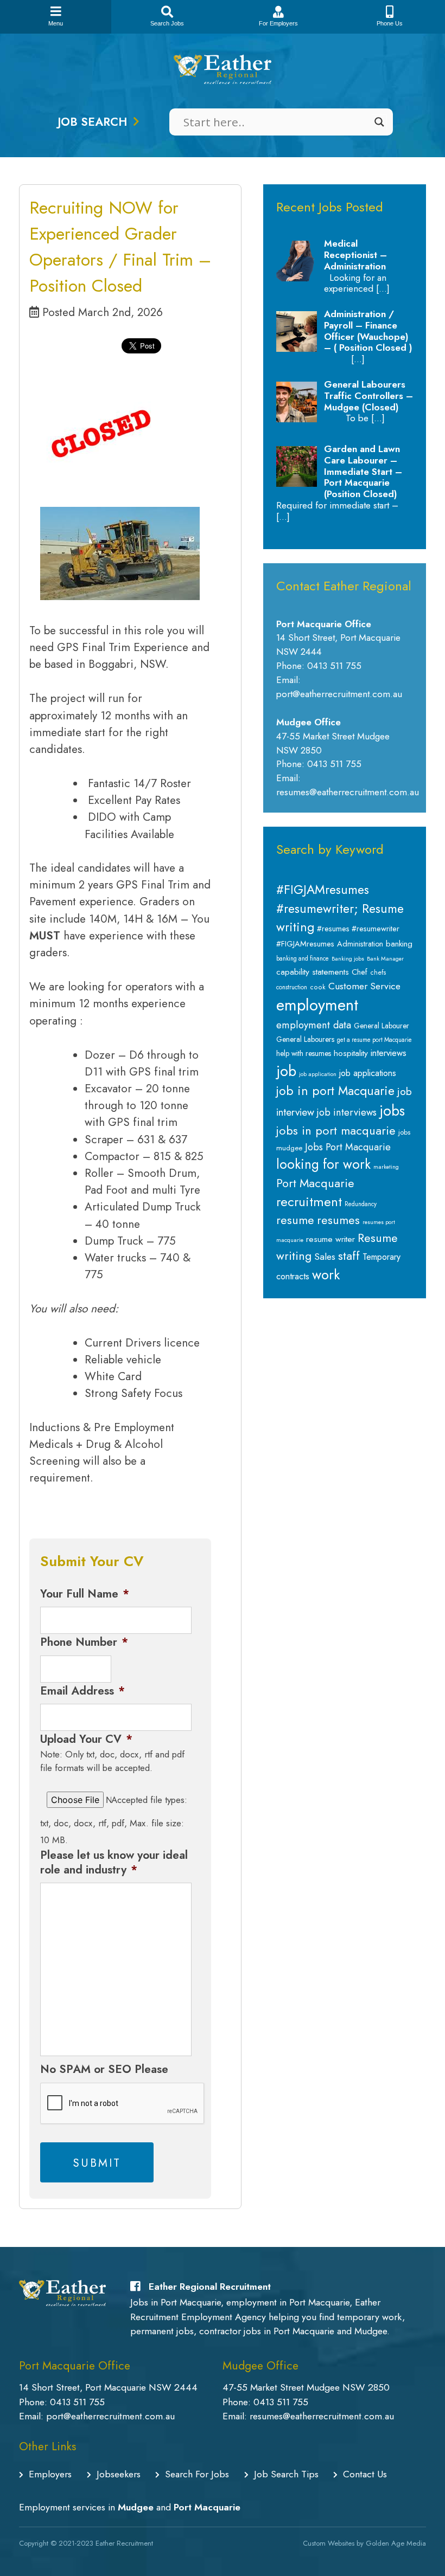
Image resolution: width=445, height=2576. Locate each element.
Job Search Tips (286, 2474)
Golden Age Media (396, 2543)
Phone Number (84, 1642)
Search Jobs (167, 23)
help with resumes (304, 1053)
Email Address (82, 1691)
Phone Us (390, 23)
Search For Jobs (197, 2474)
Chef (360, 972)
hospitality (351, 1053)
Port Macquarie (315, 1183)
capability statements (313, 972)
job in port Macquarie (335, 1091)
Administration (360, 944)
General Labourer (382, 1026)
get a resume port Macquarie (374, 1040)
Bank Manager (385, 959)
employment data (314, 1025)
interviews (389, 1053)
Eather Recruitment (124, 2543)
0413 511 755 (77, 2402)
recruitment (309, 1202)
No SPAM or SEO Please (104, 2069)
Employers (50, 2474)
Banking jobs (348, 959)
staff (349, 1255)
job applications (368, 1073)
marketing (386, 1167)
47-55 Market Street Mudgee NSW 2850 (306, 2387)
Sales (325, 1257)
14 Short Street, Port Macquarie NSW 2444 (108, 2387)
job (286, 1071)
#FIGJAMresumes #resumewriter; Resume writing (340, 908)
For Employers (278, 23)
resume (295, 1220)
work (326, 1274)
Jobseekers (119, 2474)
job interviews (347, 1112)
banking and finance (303, 958)
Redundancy (361, 1204)
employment (317, 1005)
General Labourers (305, 1039)
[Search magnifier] (379, 122)
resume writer (330, 1239)
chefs (378, 973)
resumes (338, 1220)
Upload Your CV (86, 1739)
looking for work (323, 1164)
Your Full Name (85, 1594)
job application (318, 1074)
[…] (383, 288)
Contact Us (365, 2474)
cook (318, 987)
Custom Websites (329, 2543)
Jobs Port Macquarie (348, 1147)
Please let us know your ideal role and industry (114, 1863)
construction (292, 987)
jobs (392, 1111)
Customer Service (364, 986)
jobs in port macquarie (336, 1131)
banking (399, 944)
